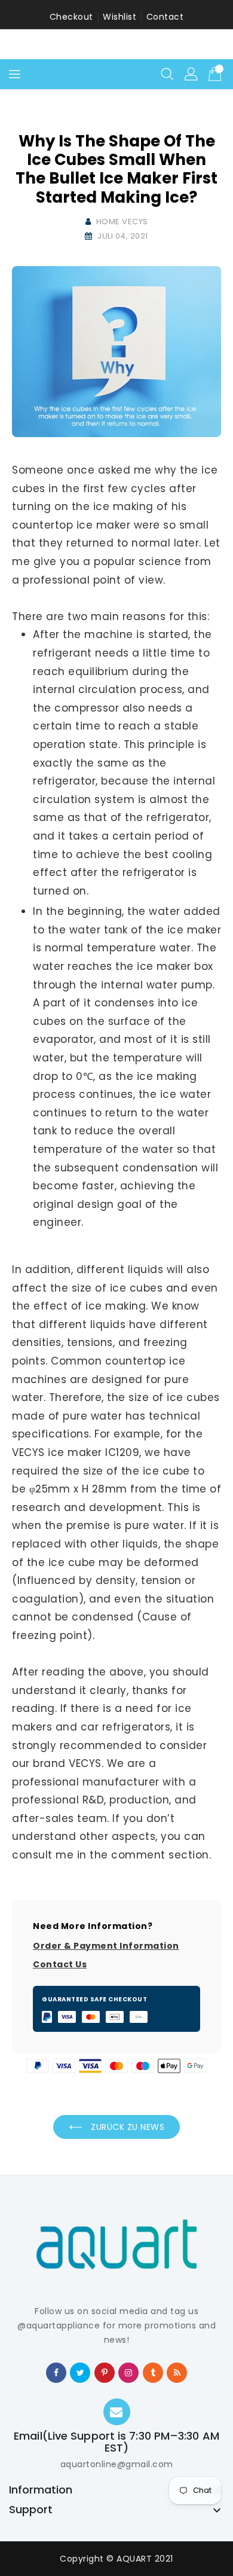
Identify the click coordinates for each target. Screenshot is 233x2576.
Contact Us (60, 1964)
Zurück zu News (127, 2127)
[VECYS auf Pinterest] (105, 2372)
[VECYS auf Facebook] (56, 2372)
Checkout (71, 17)
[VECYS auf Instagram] (129, 2372)
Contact (165, 17)
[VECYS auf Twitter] (81, 2372)
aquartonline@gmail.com (117, 2464)
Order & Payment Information (106, 1946)
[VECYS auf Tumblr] (153, 2372)
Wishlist (119, 17)
